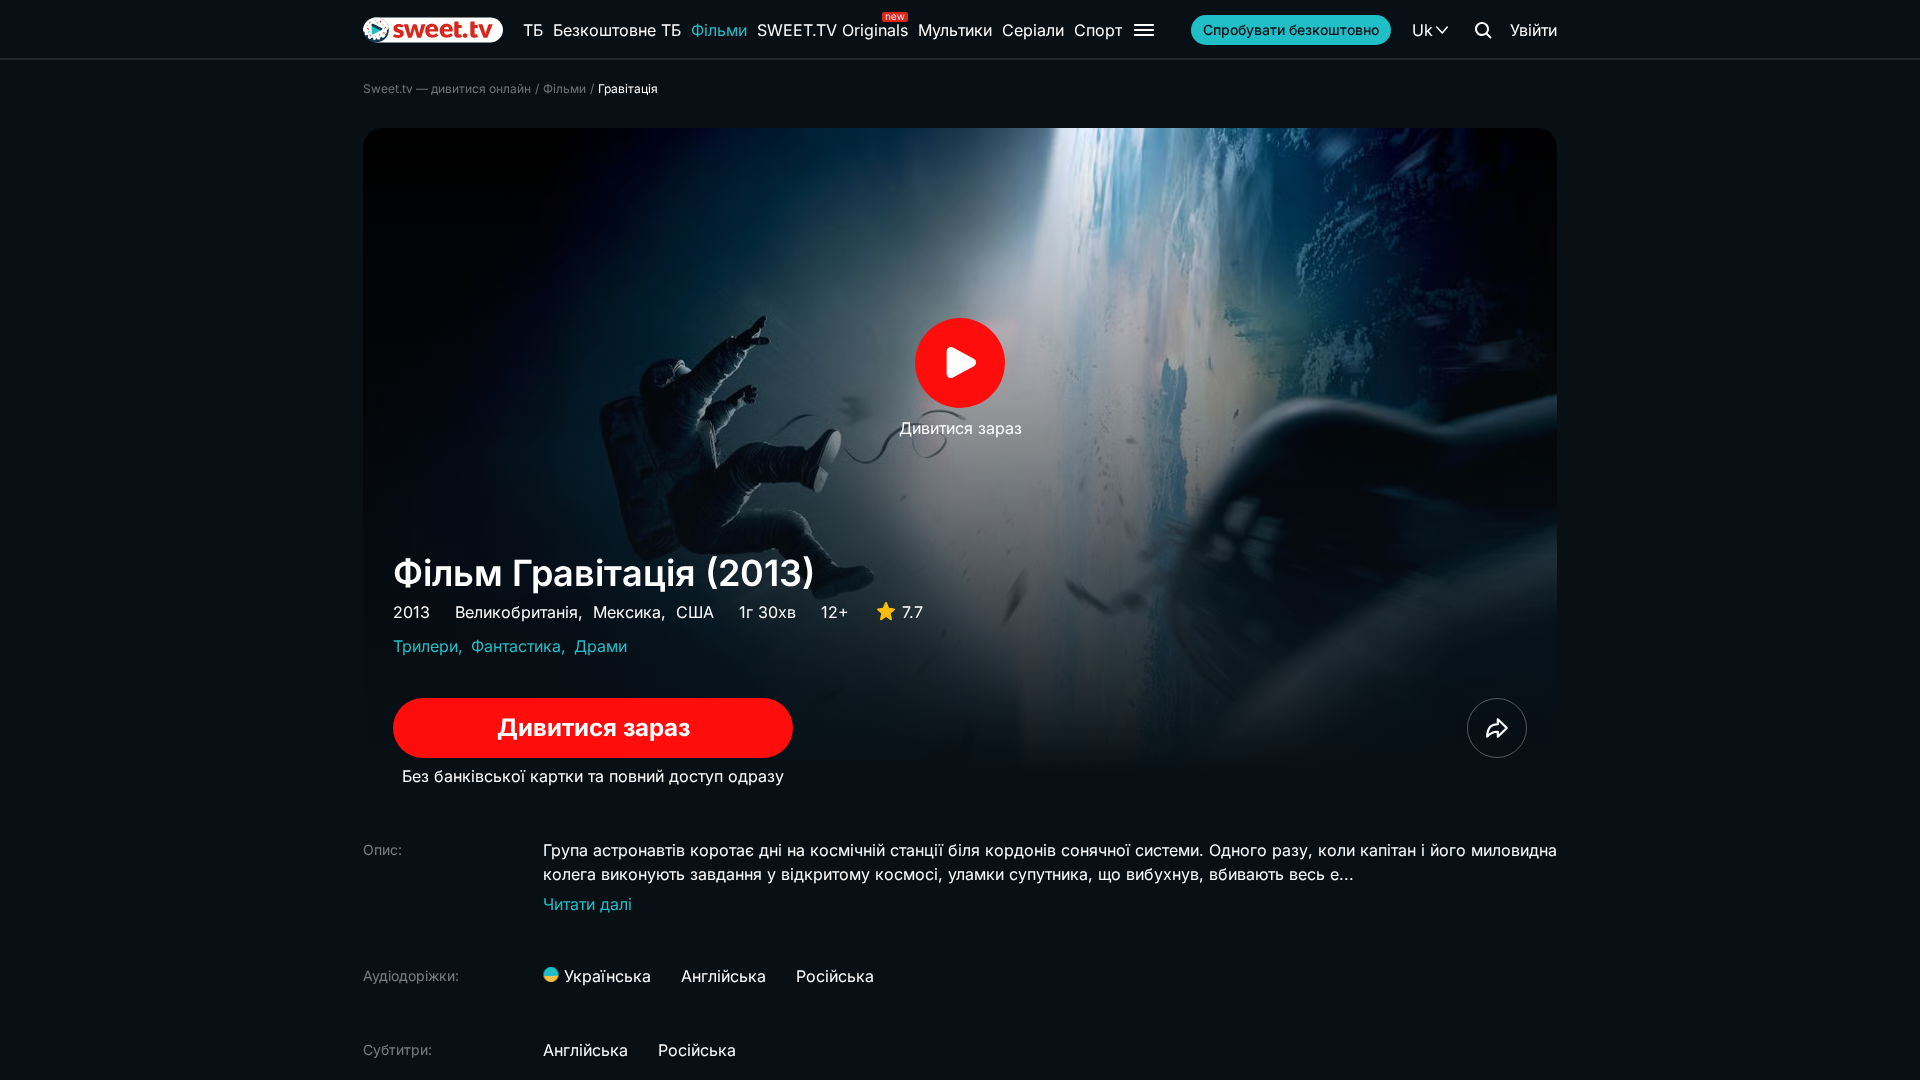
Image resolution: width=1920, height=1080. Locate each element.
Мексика (627, 612)
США (695, 612)
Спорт (1098, 30)
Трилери (425, 646)
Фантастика (516, 646)
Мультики (955, 30)
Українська (605, 976)
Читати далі (587, 904)
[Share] (1497, 728)
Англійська (723, 976)
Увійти (1533, 30)
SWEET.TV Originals (832, 30)
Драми (600, 646)
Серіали (1033, 30)
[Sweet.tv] (433, 30)
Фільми (719, 30)
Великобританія (516, 612)
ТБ (533, 30)
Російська (835, 976)
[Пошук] (1483, 30)
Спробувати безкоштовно (1291, 29)
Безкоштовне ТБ (617, 30)
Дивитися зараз (593, 727)
